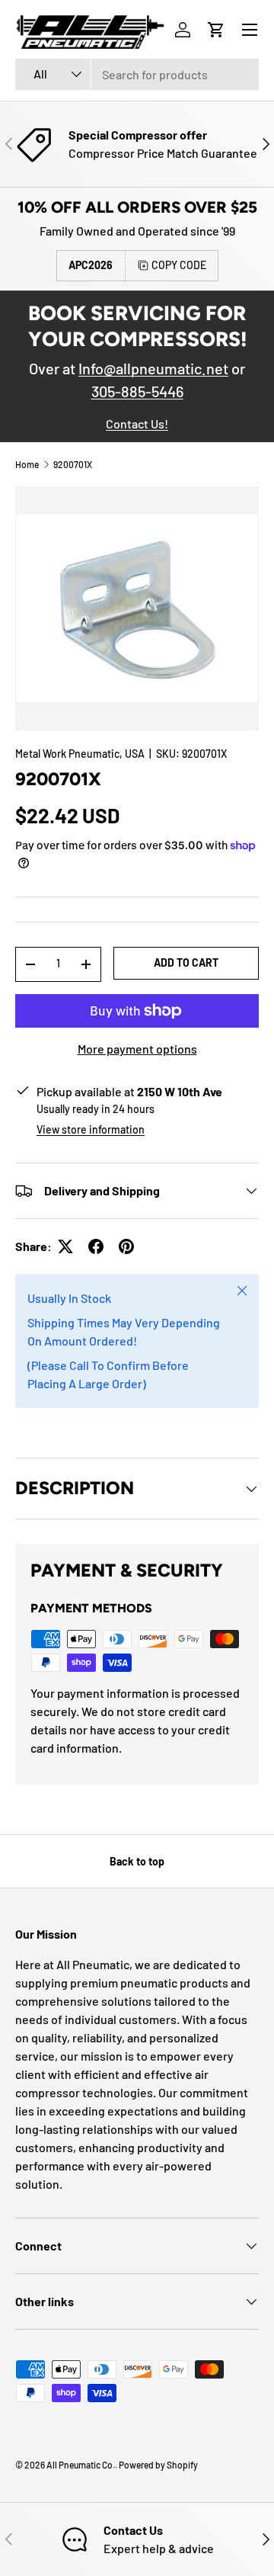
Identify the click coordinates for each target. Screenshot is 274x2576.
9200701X (73, 464)
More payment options (137, 1049)
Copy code (179, 265)
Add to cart (186, 962)
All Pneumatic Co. (81, 2465)
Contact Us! (137, 423)
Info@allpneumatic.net (153, 368)
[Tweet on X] (65, 1246)
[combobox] (137, 74)
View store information (91, 1129)
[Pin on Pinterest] (126, 1246)
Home (27, 464)
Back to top (137, 1861)
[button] (216, 30)
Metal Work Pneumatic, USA (80, 754)
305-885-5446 (137, 391)
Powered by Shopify (158, 2465)
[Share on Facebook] (96, 1246)
